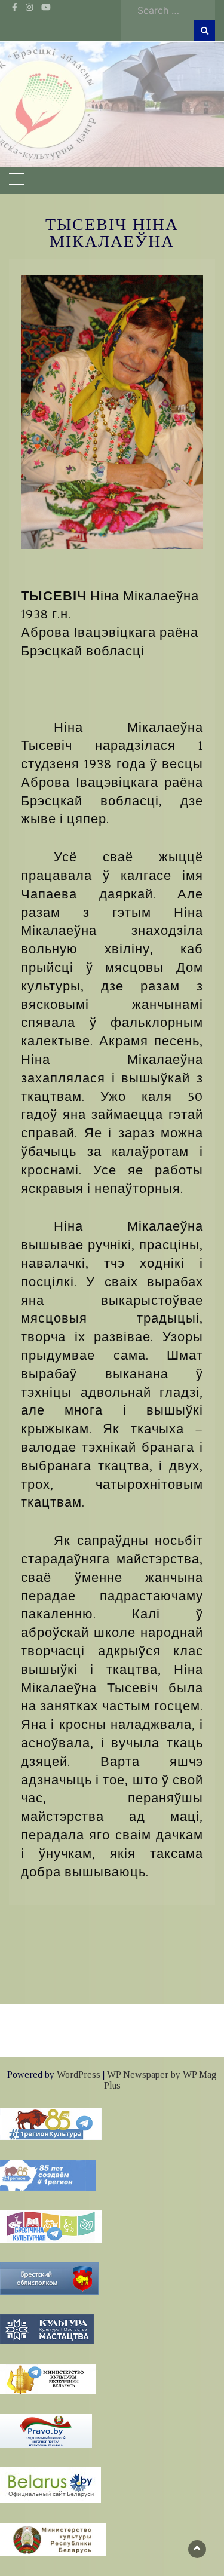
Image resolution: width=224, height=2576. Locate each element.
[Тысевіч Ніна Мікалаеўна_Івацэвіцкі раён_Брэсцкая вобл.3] (112, 412)
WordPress (79, 2074)
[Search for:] (173, 10)
